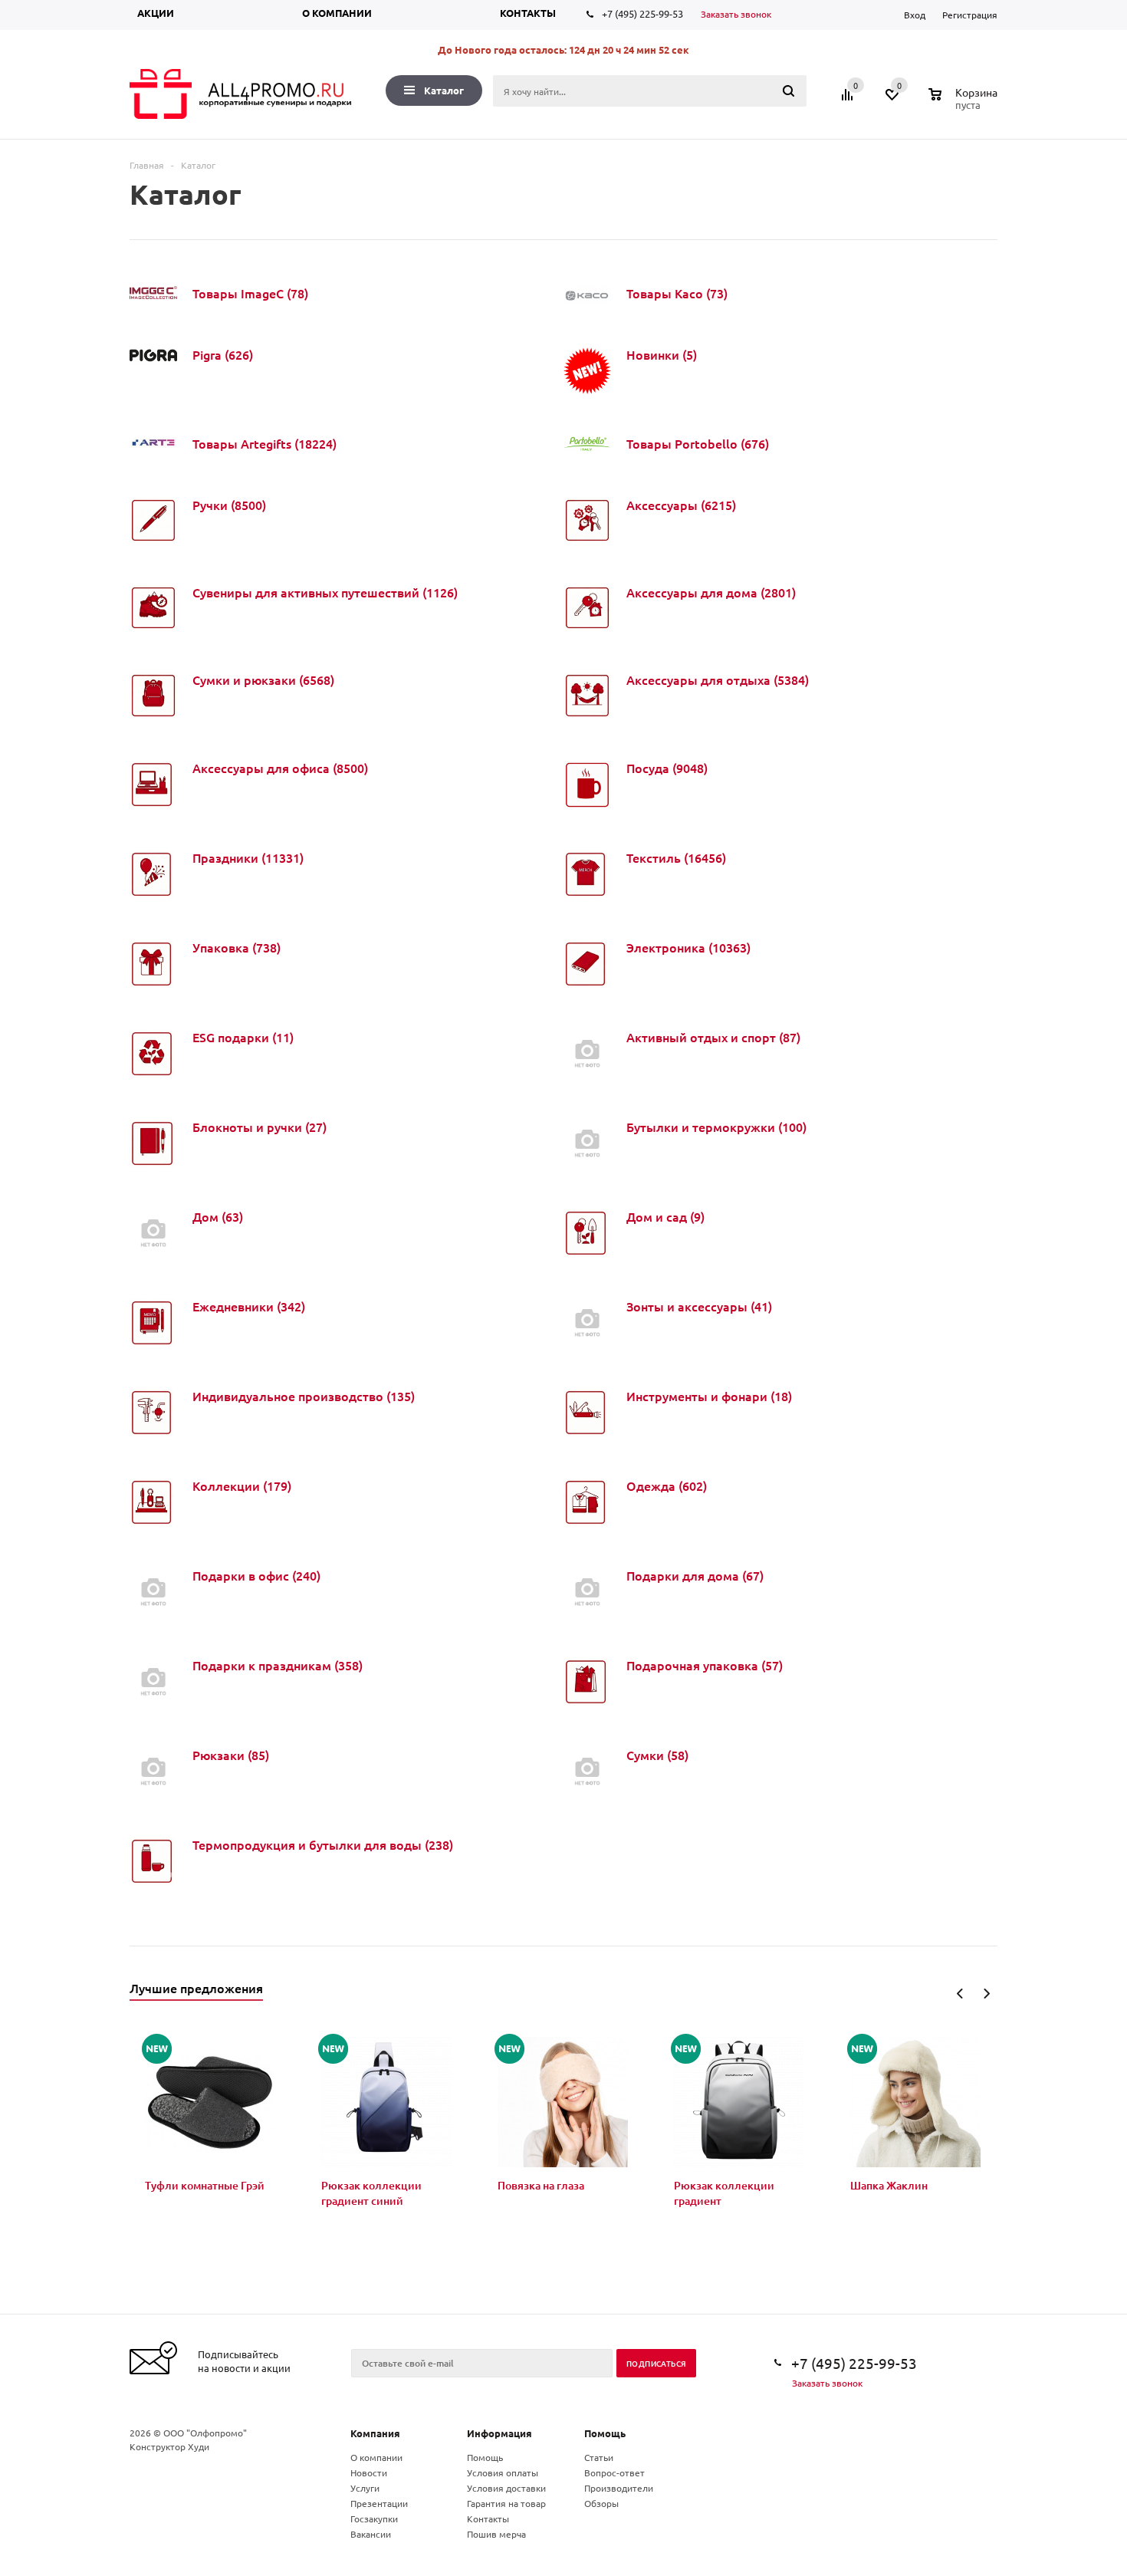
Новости (369, 2472)
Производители (619, 2488)
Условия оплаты (503, 2472)
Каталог (444, 90)
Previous (960, 1994)
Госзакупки (374, 2518)
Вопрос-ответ (614, 2472)
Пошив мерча (496, 2534)
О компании (337, 13)
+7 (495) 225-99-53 (642, 13)
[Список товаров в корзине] (965, 103)
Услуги (365, 2488)
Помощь (605, 2433)
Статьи (599, 2457)
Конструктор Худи (169, 2446)
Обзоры (601, 2503)
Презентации (379, 2503)
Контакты (528, 13)
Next (986, 1994)
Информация (499, 2433)
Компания (375, 2433)
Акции (156, 13)
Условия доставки (506, 2488)
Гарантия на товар (506, 2503)
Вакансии (371, 2534)
